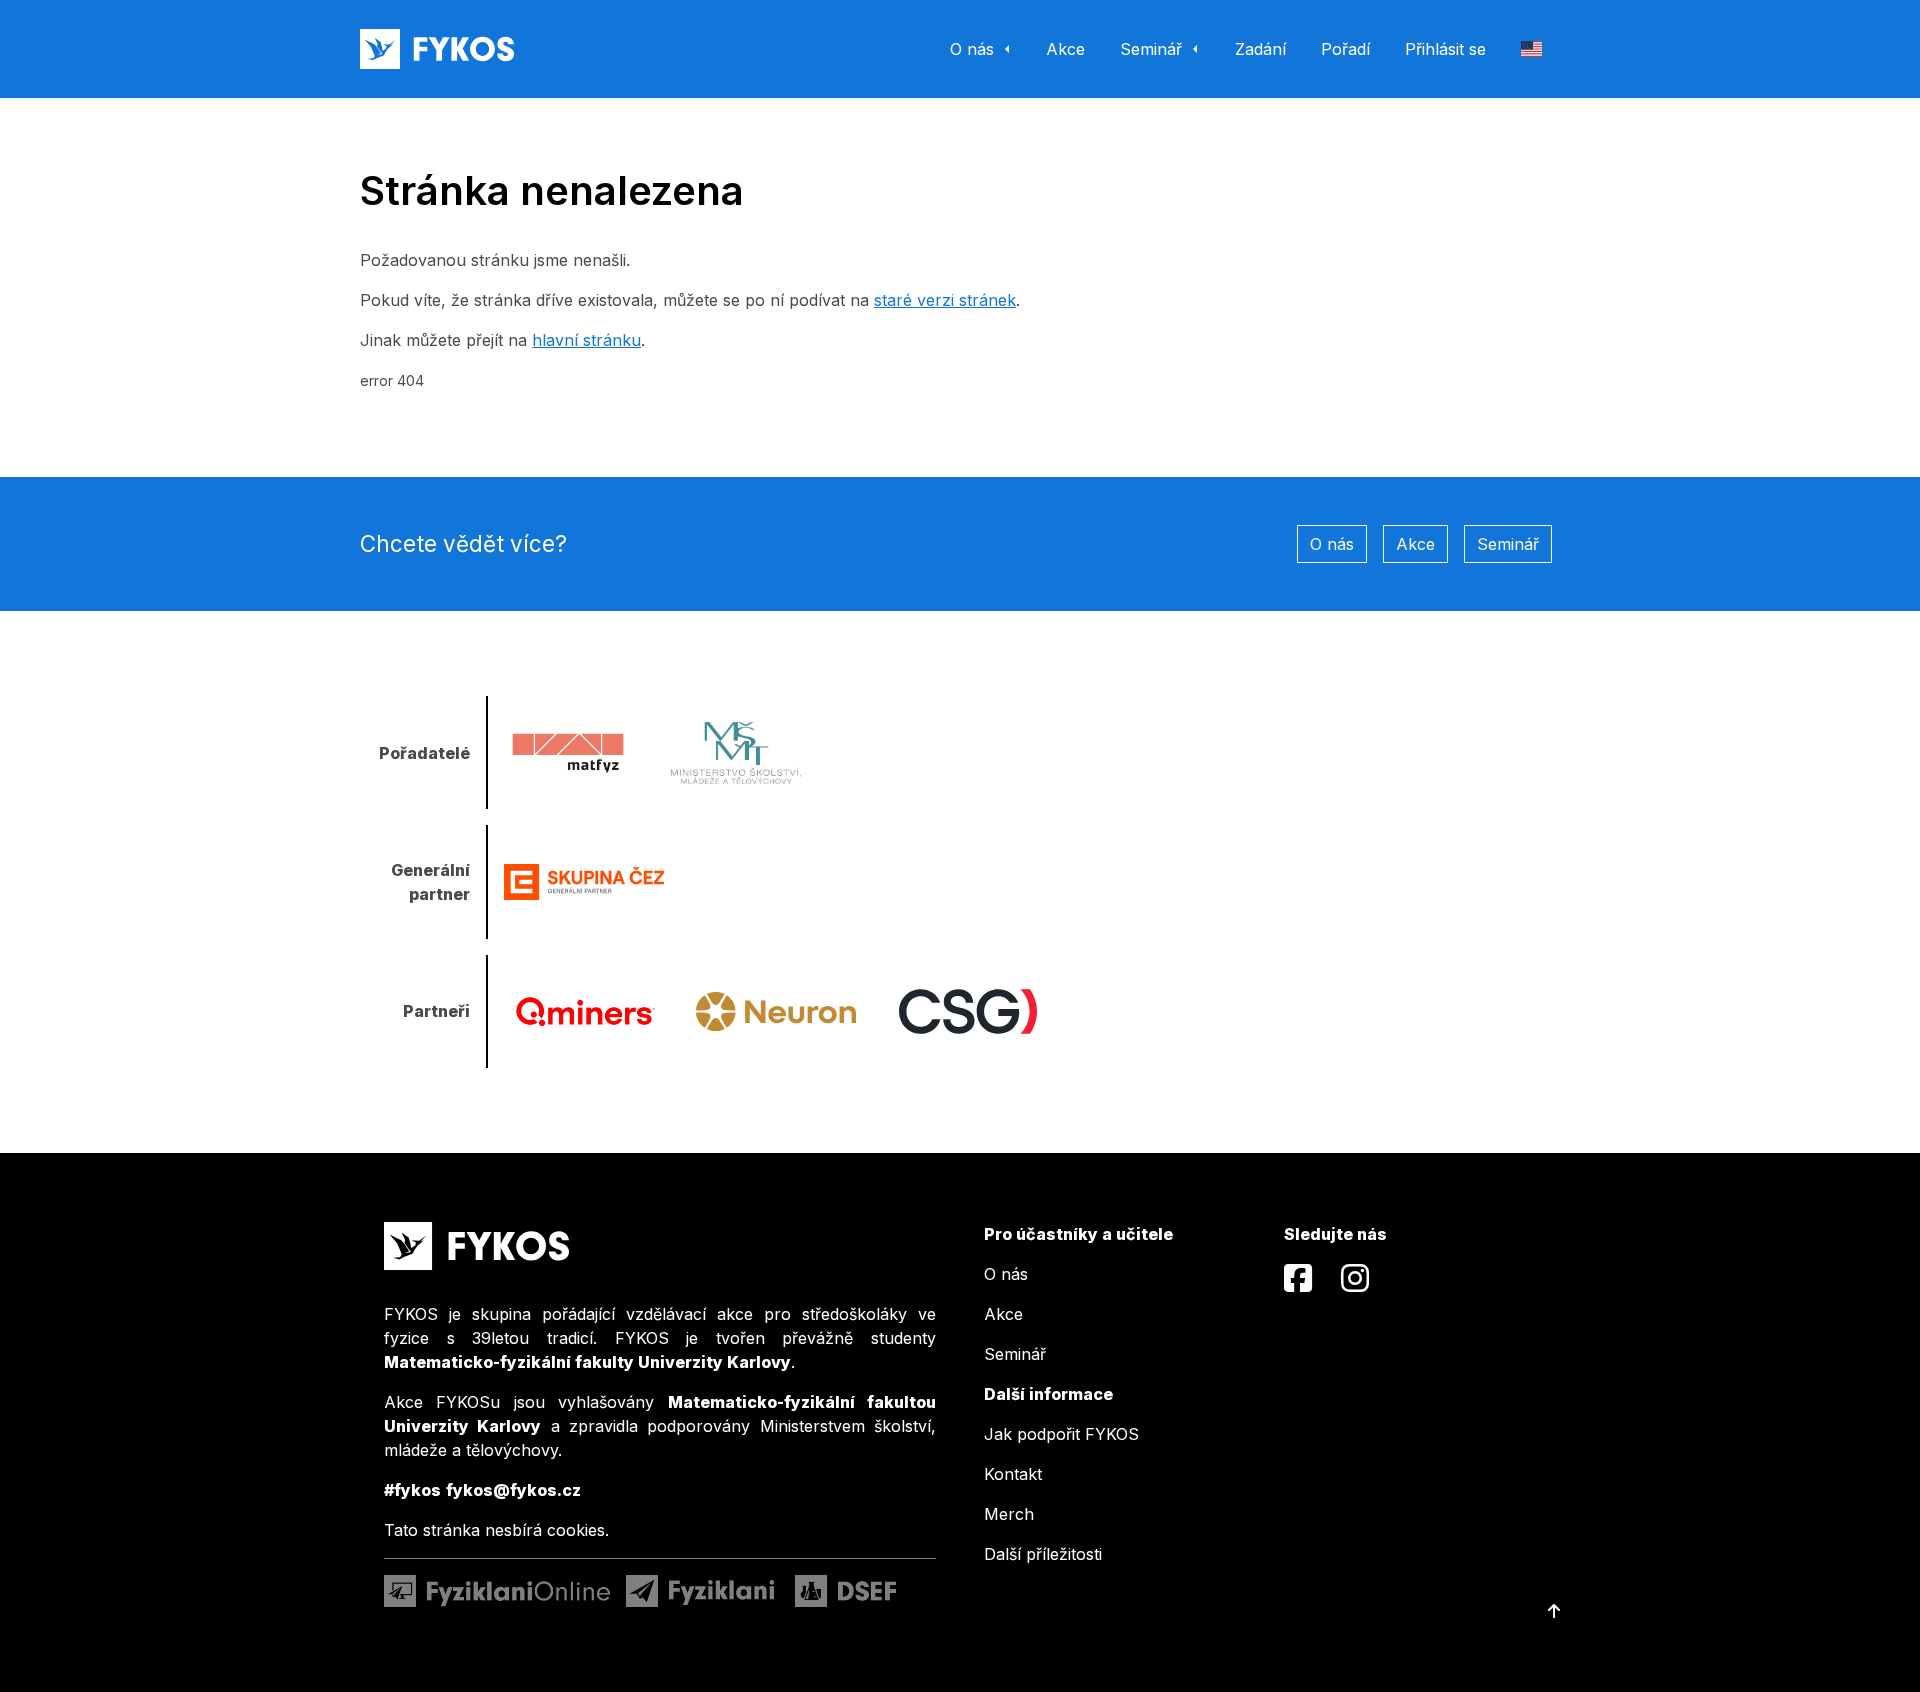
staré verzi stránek (945, 300)
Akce (1415, 544)
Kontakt (1013, 1474)
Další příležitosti (1043, 1554)
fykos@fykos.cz (513, 1490)
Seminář (1508, 544)
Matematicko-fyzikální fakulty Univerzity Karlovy (587, 1362)
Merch (1009, 1514)
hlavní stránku (586, 340)
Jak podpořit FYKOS (1061, 1434)
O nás (1332, 544)
